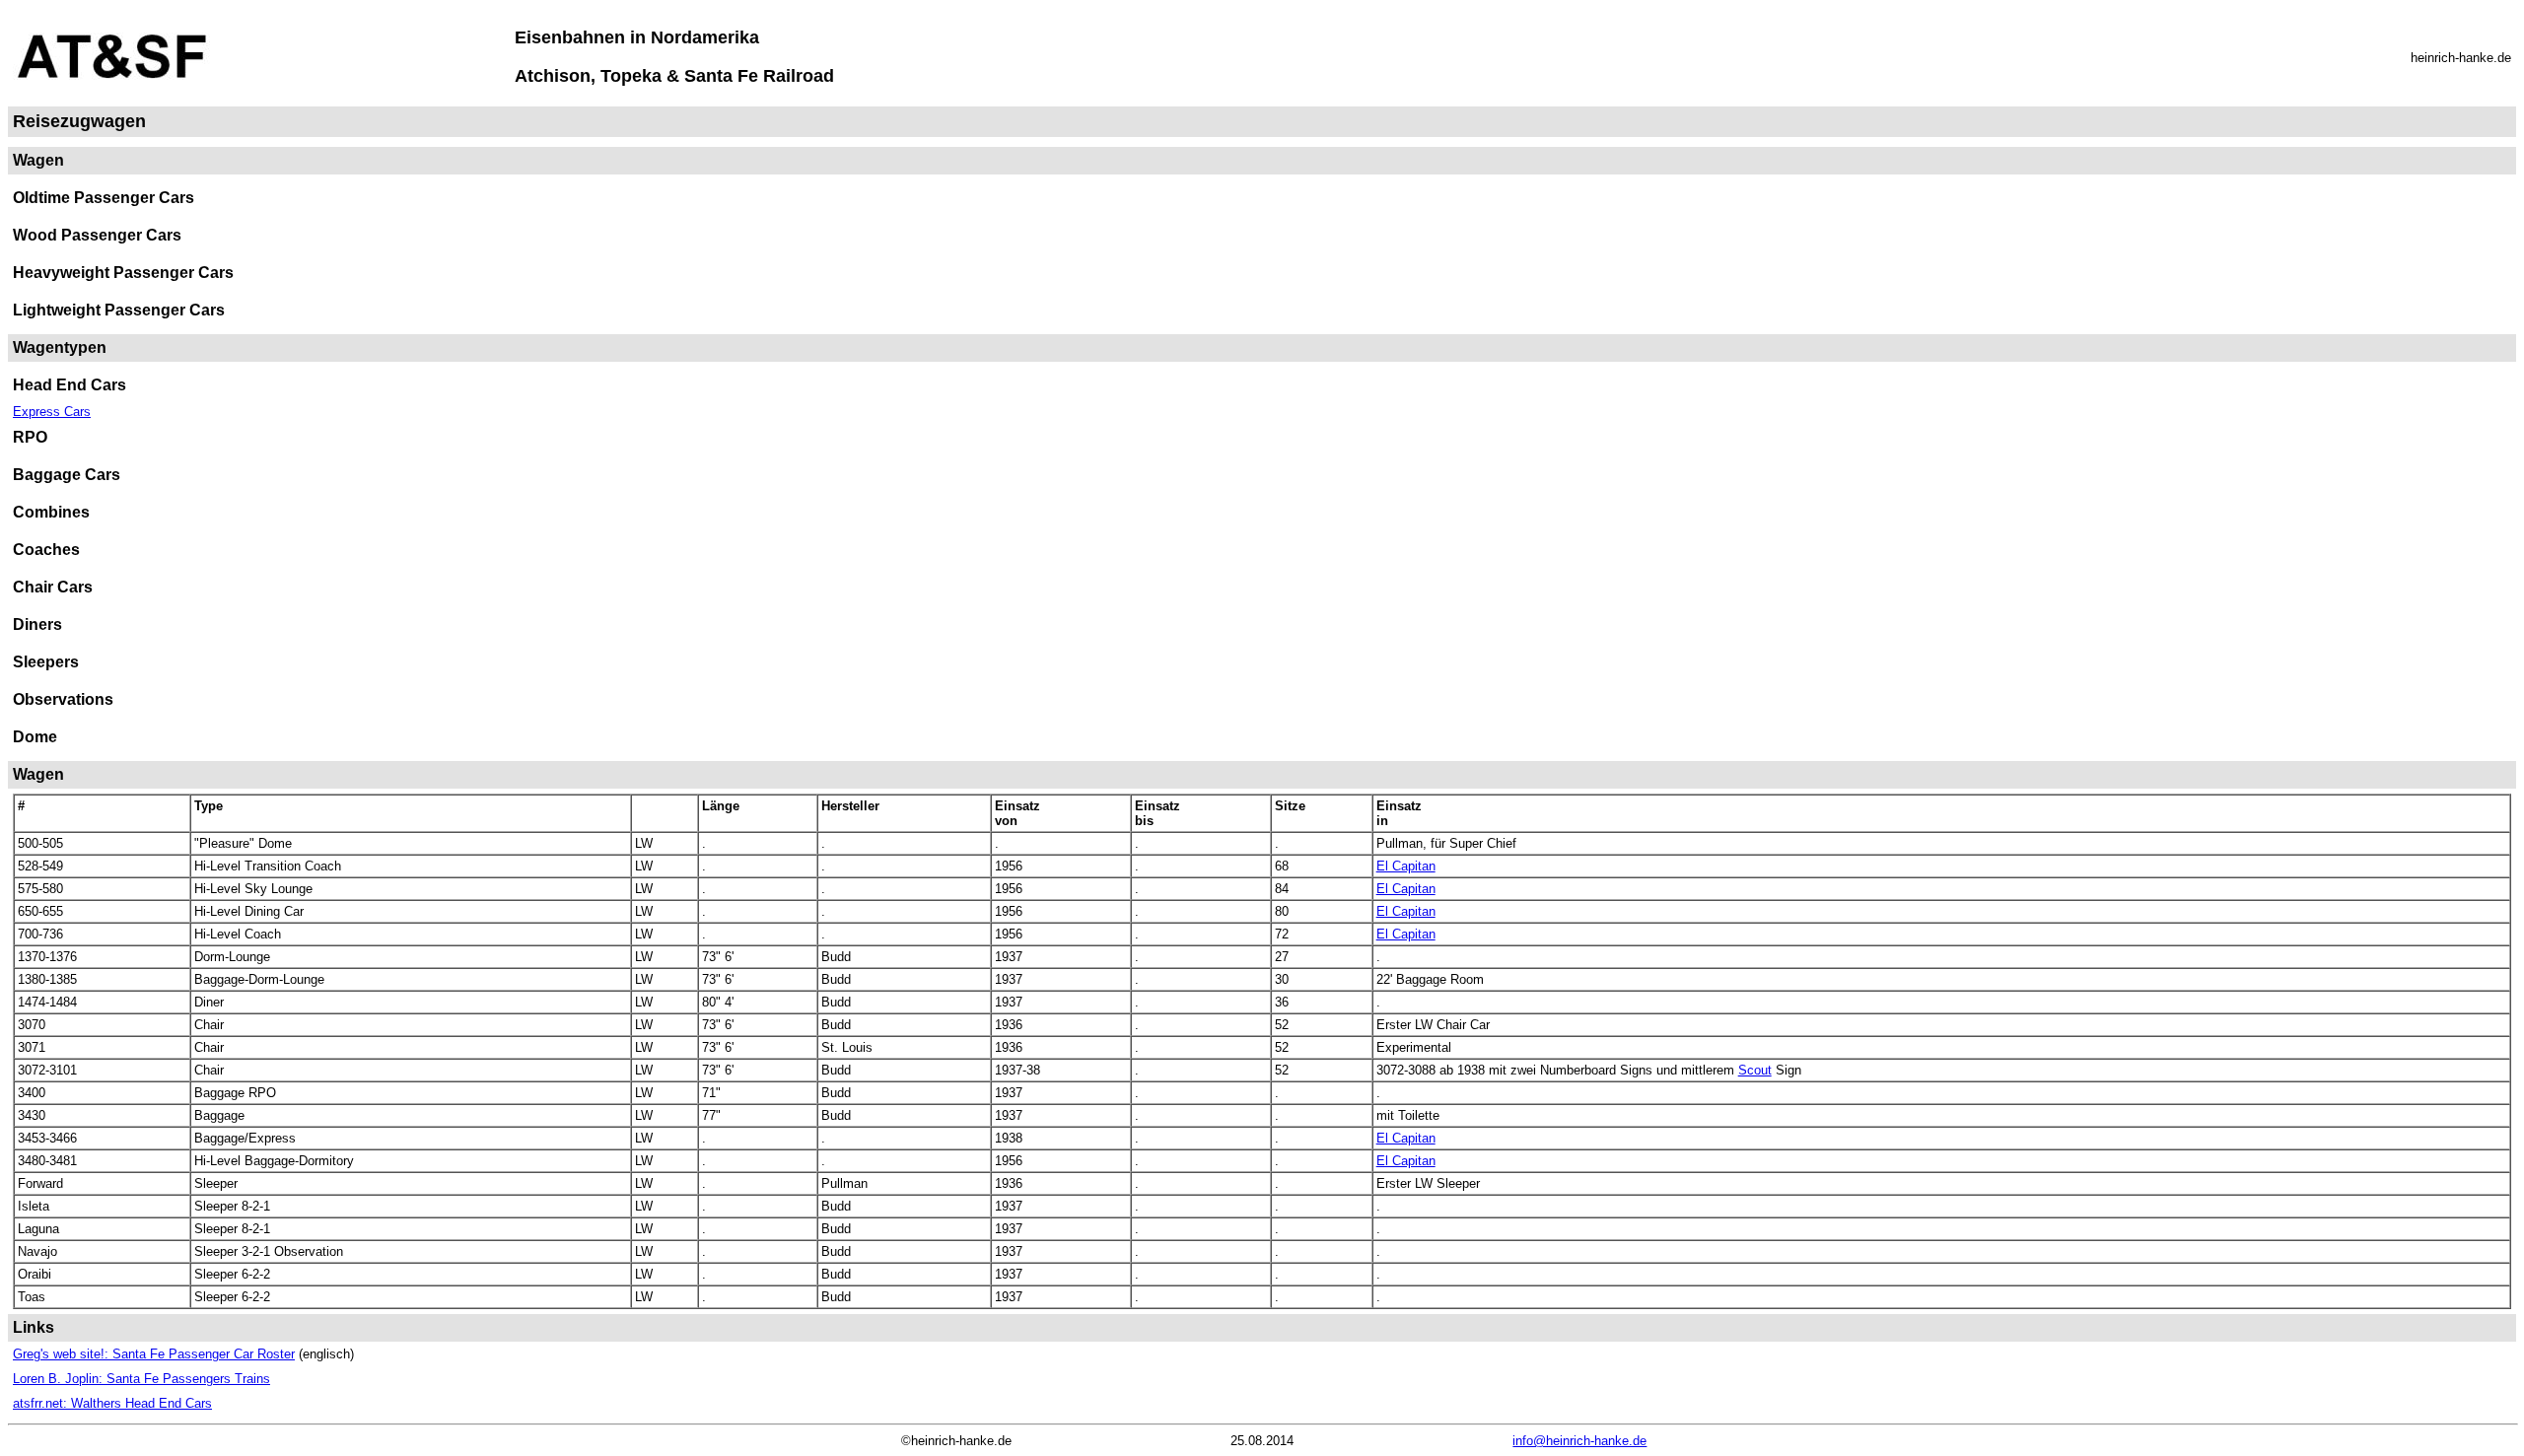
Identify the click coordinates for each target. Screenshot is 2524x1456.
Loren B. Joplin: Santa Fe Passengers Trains (141, 1379)
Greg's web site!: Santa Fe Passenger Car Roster (154, 1354)
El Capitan (1406, 866)
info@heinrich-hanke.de (1579, 1441)
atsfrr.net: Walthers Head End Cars (112, 1403)
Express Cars (52, 412)
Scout (1755, 1070)
